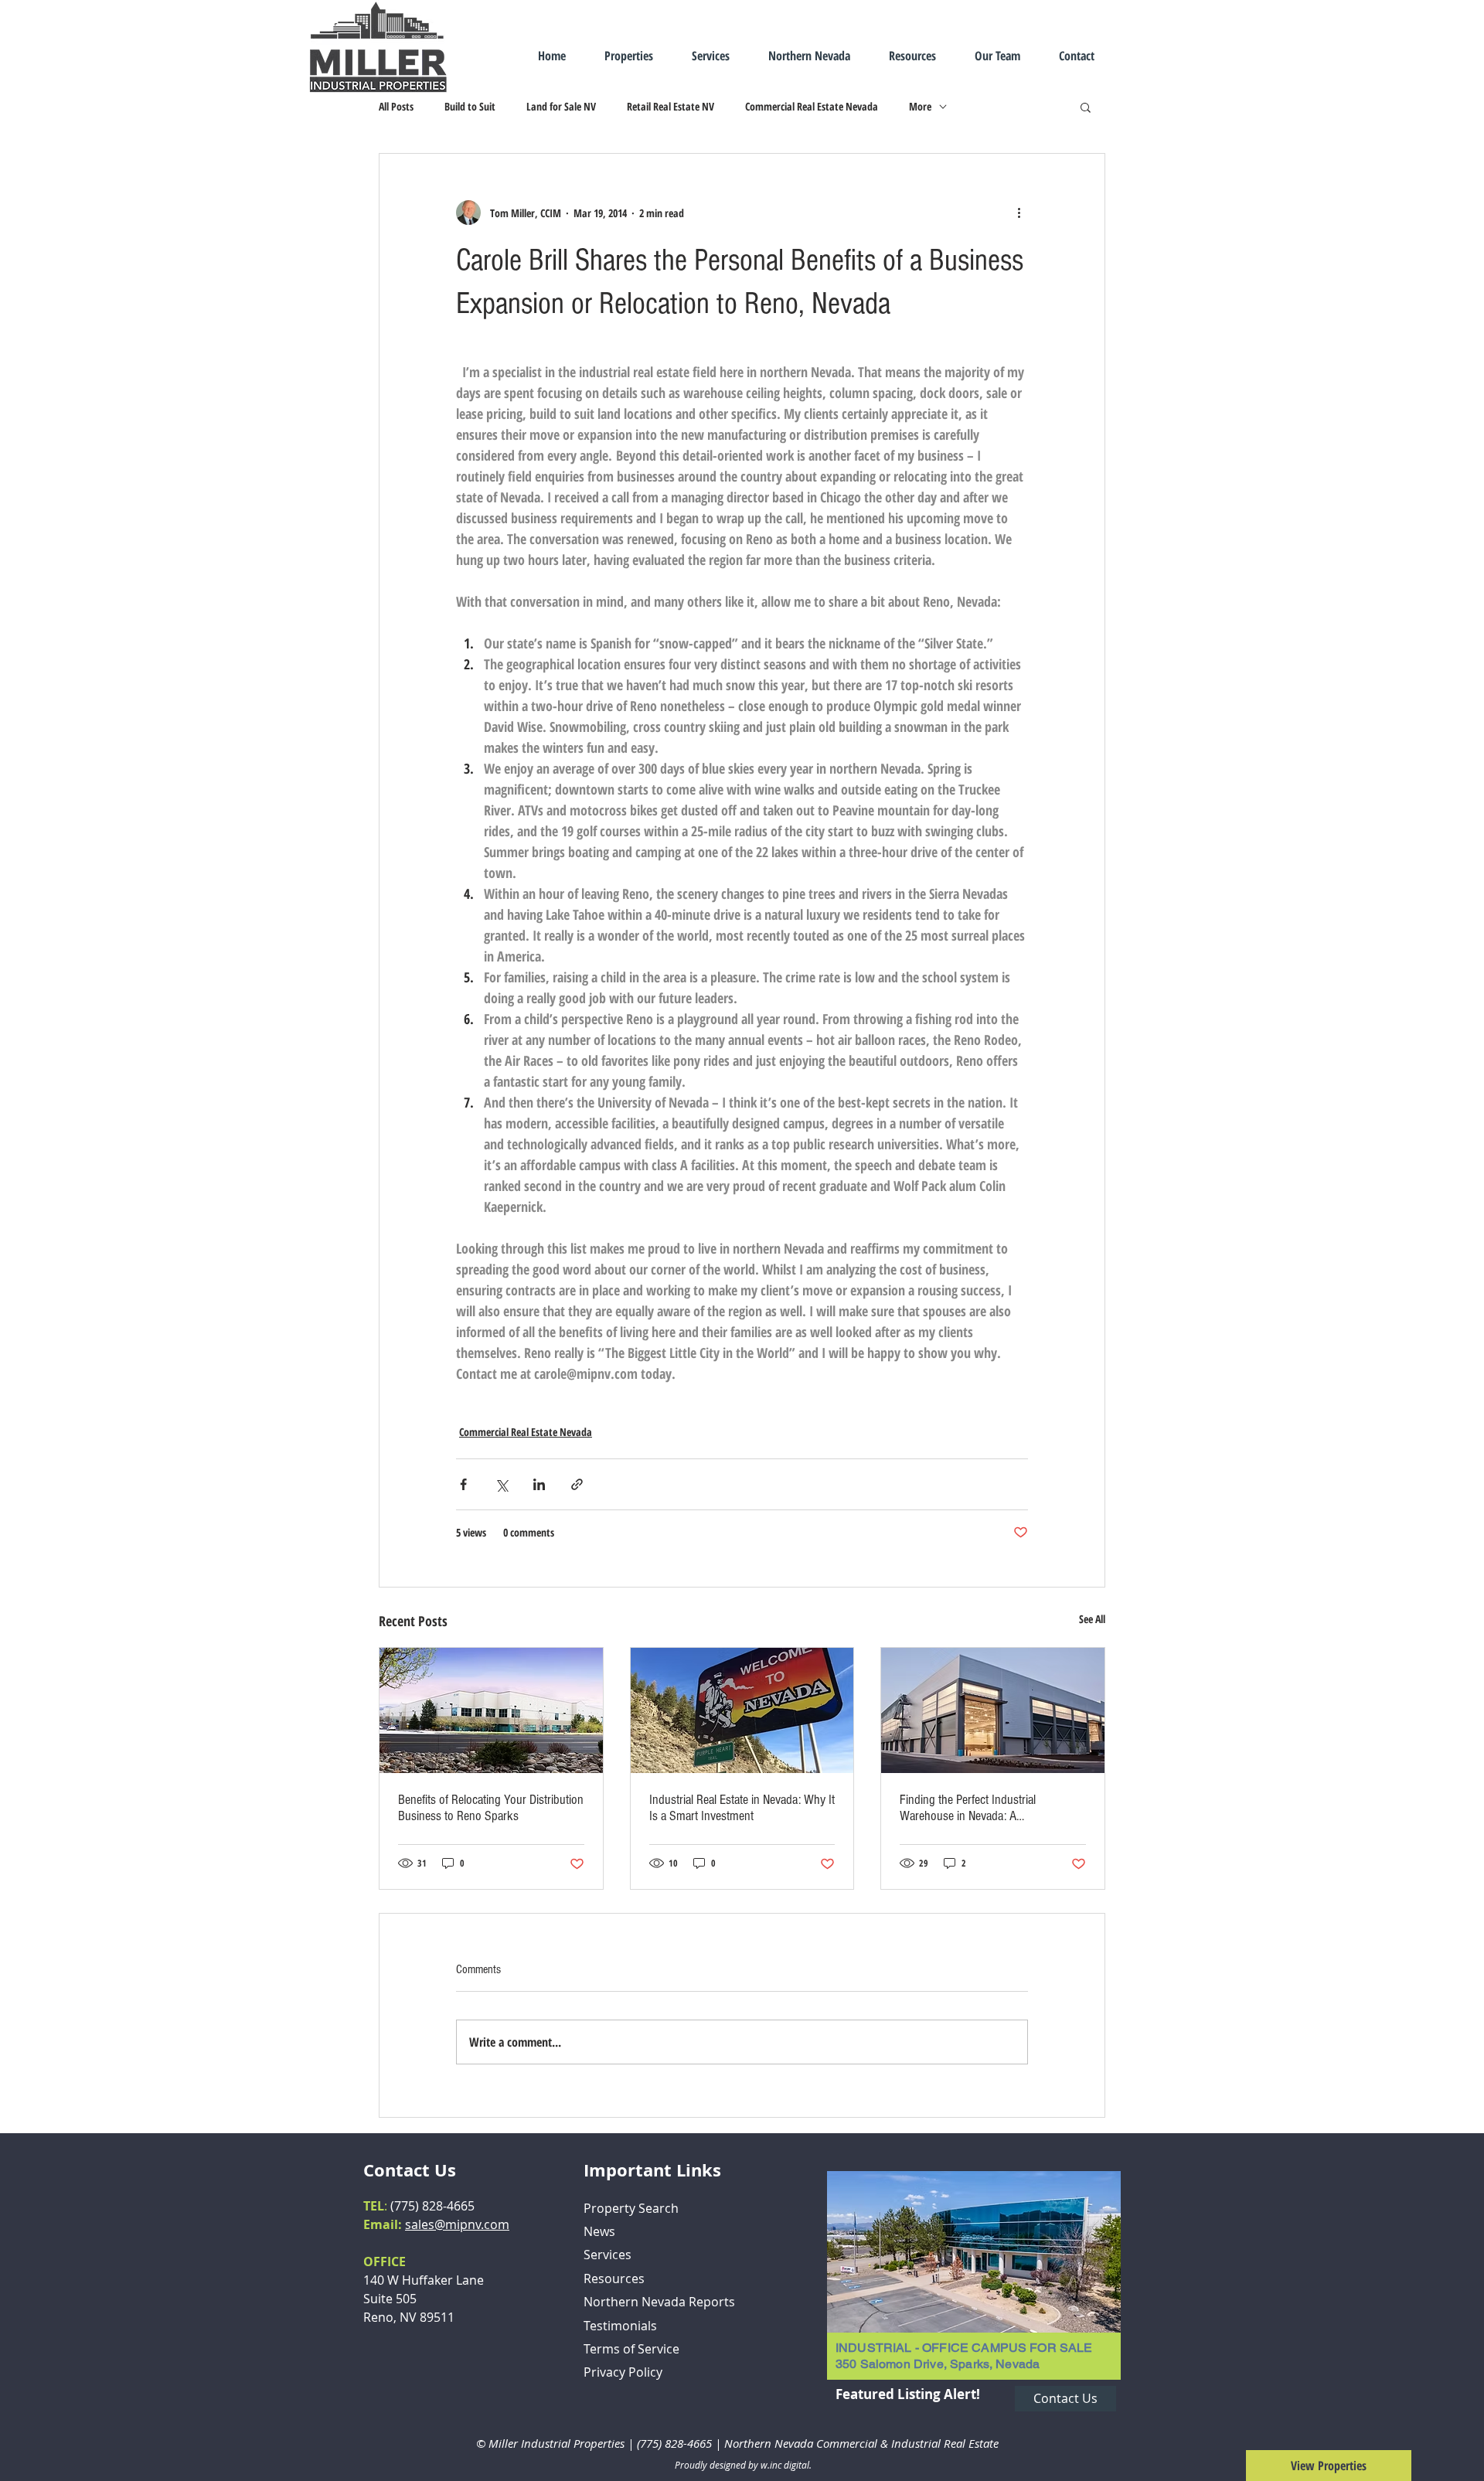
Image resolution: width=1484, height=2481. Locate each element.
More (920, 106)
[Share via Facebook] (463, 1484)
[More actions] (1019, 213)
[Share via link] (577, 1484)
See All (1092, 1619)
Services (608, 2255)
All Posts (396, 106)
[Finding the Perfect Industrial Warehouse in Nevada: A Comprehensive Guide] (993, 1710)
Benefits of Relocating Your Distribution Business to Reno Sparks (491, 1808)
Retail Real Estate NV (671, 106)
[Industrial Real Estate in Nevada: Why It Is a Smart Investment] (742, 1710)
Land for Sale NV (561, 106)
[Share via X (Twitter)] (501, 1484)
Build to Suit (470, 106)
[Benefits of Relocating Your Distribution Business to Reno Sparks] (491, 1710)
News (599, 2231)
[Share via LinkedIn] (539, 1484)
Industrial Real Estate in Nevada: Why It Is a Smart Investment (742, 1808)
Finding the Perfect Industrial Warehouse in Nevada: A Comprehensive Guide (968, 1808)
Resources (614, 2279)
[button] (1086, 107)
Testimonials (620, 2326)
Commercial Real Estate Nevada (812, 106)
